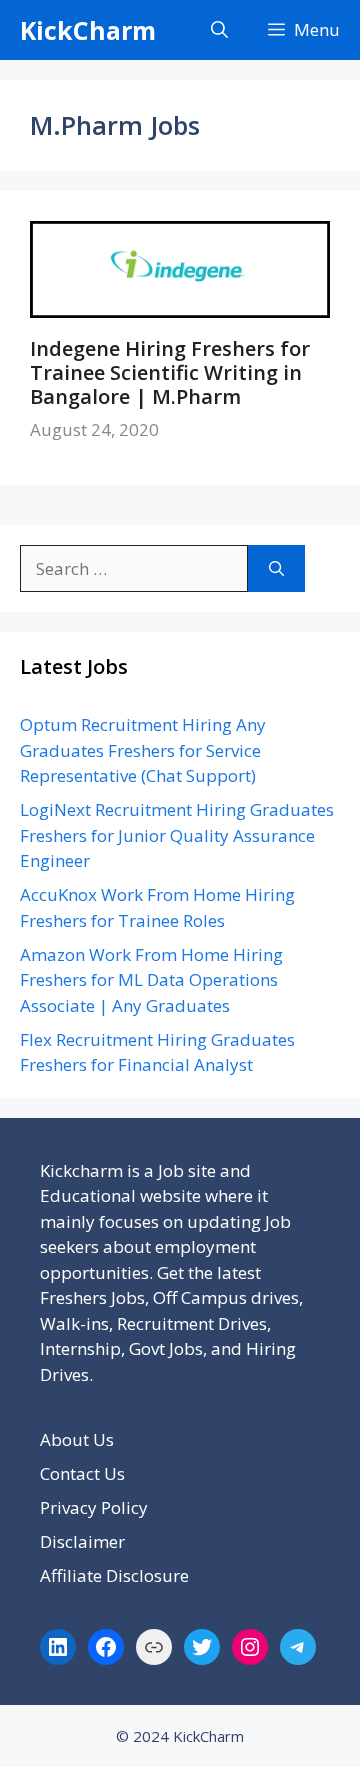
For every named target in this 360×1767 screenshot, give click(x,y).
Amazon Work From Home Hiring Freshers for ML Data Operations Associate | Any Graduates (151, 980)
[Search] (276, 569)
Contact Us (82, 1473)
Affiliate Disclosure (114, 1575)
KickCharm (88, 30)
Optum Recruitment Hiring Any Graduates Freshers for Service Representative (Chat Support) (143, 750)
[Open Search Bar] (219, 30)
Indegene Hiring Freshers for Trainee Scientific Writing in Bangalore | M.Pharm (170, 372)
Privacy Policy (94, 1507)
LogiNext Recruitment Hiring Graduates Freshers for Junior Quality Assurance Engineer (177, 835)
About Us (77, 1439)
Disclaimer (82, 1541)
